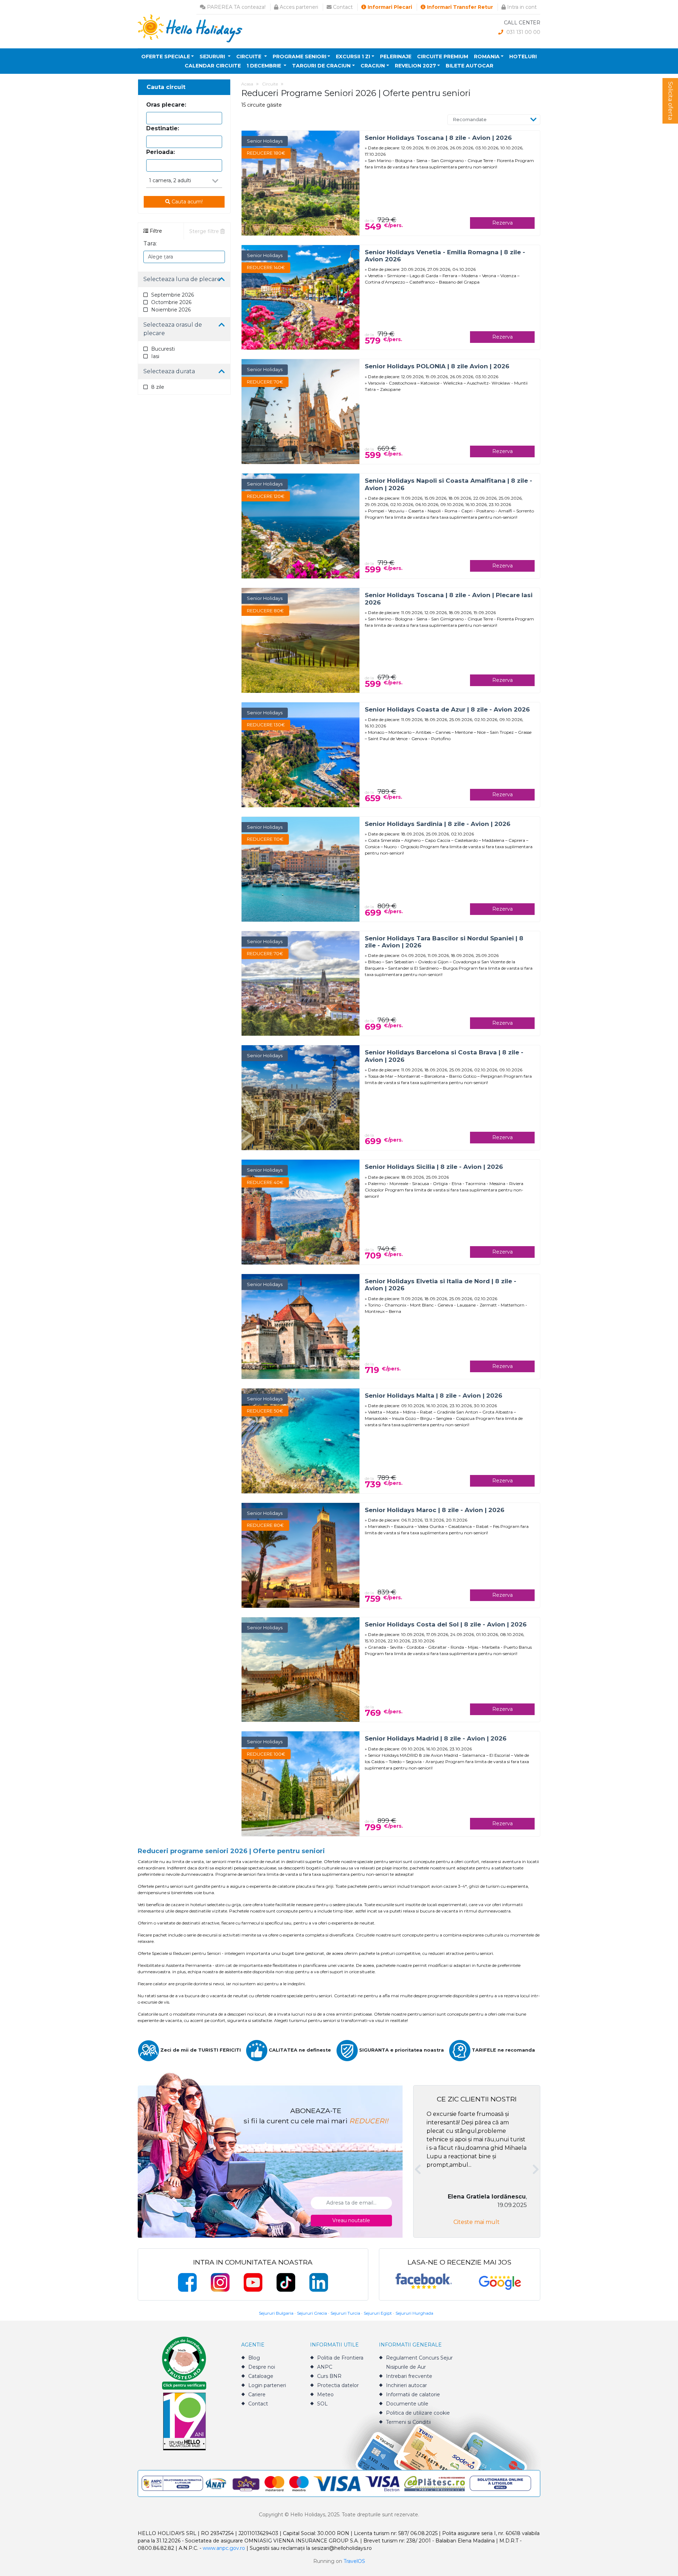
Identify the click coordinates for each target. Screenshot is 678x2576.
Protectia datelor (338, 2385)
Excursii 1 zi (353, 56)
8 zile (158, 387)
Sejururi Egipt (378, 2313)
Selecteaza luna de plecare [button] (182, 279)
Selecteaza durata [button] (169, 371)
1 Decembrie (264, 66)
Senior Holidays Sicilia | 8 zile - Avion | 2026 (434, 1167)
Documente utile (407, 2404)
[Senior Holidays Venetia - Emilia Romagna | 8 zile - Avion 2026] (301, 297)
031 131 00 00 (523, 32)
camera (162, 180)
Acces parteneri (298, 7)
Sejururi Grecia (312, 2313)
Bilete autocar (469, 66)
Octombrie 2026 (171, 302)
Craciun (373, 66)
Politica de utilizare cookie (418, 2413)
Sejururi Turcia (345, 2313)
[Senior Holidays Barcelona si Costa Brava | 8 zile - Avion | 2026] (301, 1097)
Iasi (155, 356)
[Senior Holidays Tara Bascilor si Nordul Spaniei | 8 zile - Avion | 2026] (301, 983)
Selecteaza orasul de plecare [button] (173, 329)
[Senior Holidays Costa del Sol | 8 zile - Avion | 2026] (301, 1669)
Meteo (325, 2394)
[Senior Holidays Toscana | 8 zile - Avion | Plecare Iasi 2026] (301, 640)
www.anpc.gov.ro (224, 2548)
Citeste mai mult (477, 2222)
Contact (342, 7)
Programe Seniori (299, 56)
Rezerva (502, 223)
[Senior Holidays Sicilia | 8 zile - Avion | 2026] (301, 1212)
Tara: (150, 243)
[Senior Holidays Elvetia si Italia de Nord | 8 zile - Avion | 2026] (301, 1326)
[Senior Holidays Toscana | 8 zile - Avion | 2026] (301, 182)
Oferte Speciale (166, 56)
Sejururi (213, 56)
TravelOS (354, 2561)
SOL (322, 2404)
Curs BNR (329, 2376)
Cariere (257, 2394)
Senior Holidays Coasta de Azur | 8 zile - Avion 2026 (447, 709)
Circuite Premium (443, 56)
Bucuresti (163, 349)
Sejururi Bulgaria (276, 2313)
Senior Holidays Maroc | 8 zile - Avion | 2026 (435, 1510)
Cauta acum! (186, 202)
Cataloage (261, 2376)
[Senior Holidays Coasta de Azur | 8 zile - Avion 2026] (301, 754)
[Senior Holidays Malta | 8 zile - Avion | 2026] (301, 1441)
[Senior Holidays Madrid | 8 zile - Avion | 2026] (301, 1783)
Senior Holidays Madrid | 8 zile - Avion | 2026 (436, 1738)
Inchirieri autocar (406, 2385)
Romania (487, 56)
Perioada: (160, 152)
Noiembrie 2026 (171, 310)
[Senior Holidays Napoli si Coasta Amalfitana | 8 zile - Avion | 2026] (301, 526)
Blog (254, 2358)
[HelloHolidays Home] (190, 28)
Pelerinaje (396, 56)
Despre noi (262, 2367)
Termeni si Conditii (408, 2422)
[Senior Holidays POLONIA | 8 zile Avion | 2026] (301, 411)
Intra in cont (521, 7)
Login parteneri (267, 2385)
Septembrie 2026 (173, 295)
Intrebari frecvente (409, 2376)
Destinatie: (163, 128)
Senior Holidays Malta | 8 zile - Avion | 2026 (433, 1396)
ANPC (325, 2367)
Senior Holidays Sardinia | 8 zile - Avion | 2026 (438, 824)
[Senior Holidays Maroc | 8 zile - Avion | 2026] (301, 1555)
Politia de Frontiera (340, 2358)
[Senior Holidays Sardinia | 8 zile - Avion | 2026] (301, 868)
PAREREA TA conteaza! (236, 7)
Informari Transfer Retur (459, 7)
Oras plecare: (166, 105)
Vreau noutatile (351, 2220)
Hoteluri (523, 56)
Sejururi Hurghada (414, 2313)
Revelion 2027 (415, 66)
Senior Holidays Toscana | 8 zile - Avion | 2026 (438, 138)
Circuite (249, 56)
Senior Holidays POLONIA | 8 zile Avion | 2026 (437, 366)
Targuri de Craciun (321, 66)
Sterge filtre (205, 231)
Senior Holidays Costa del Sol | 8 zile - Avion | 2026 (446, 1624)
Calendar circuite (213, 66)
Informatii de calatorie (413, 2394)
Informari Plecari (389, 7)
